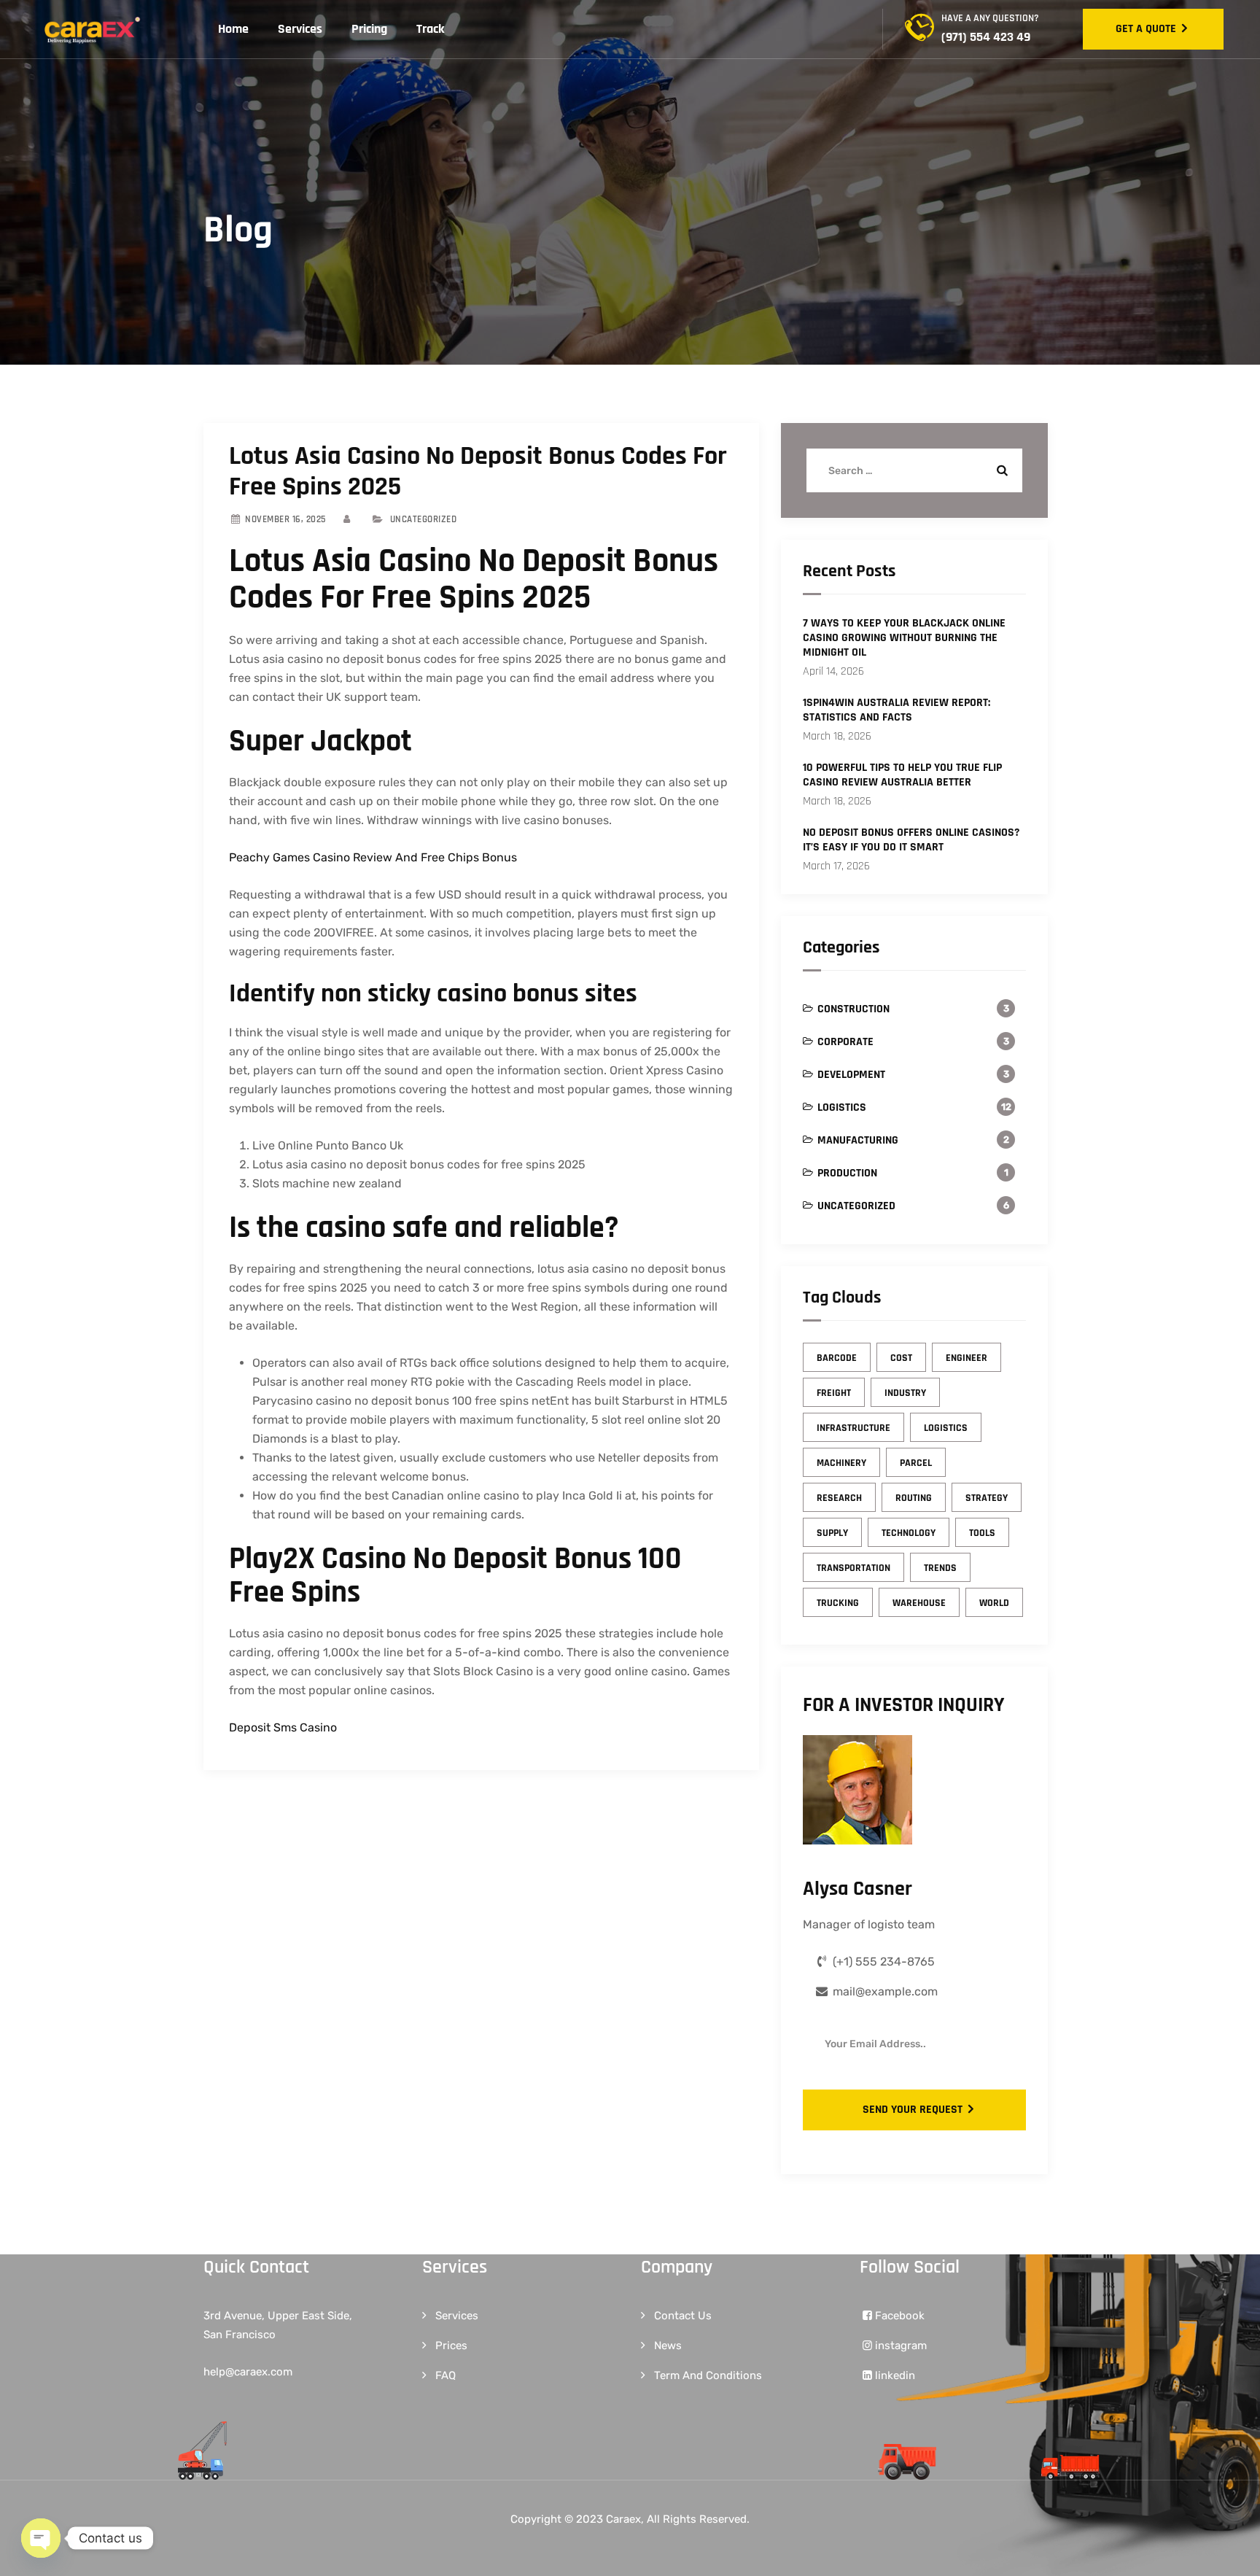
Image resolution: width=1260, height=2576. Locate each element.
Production (847, 1173)
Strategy (987, 1498)
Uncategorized (856, 1206)
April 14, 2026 (833, 671)
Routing (914, 1498)
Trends (940, 1568)
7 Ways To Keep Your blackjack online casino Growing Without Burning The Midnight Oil (904, 638)
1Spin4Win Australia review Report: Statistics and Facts (897, 710)
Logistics (842, 1107)
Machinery (841, 1463)
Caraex (623, 2519)
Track (431, 29)
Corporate (845, 1042)
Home (233, 29)
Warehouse (919, 1603)
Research (839, 1498)
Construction (853, 1009)
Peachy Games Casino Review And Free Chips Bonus (373, 857)
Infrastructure (853, 1428)
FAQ (446, 2375)
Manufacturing (858, 1140)
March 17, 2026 (836, 866)
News (668, 2346)
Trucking (838, 1603)
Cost (901, 1358)
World (994, 1603)
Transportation (853, 1568)
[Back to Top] (1229, 2552)
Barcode (837, 1358)
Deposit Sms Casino (283, 1727)
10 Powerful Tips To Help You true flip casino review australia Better (902, 775)
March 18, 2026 (837, 736)
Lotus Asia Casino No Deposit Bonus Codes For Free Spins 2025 (478, 472)
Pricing (369, 29)
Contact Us (683, 2316)
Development (851, 1075)
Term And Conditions (708, 2375)
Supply (832, 1533)
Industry (905, 1393)
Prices (451, 2346)
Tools (982, 1533)
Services (300, 29)
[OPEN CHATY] (41, 2538)
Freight (834, 1393)
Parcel (916, 1463)
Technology (909, 1533)
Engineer (967, 1358)
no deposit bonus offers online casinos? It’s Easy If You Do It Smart (911, 840)
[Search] (1000, 470)
